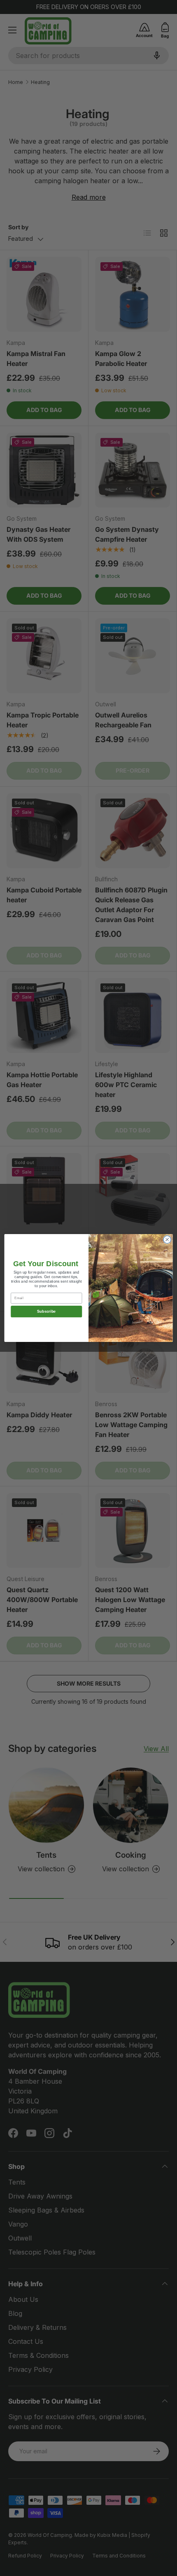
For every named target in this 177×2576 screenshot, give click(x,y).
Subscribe (47, 1311)
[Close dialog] (167, 1239)
